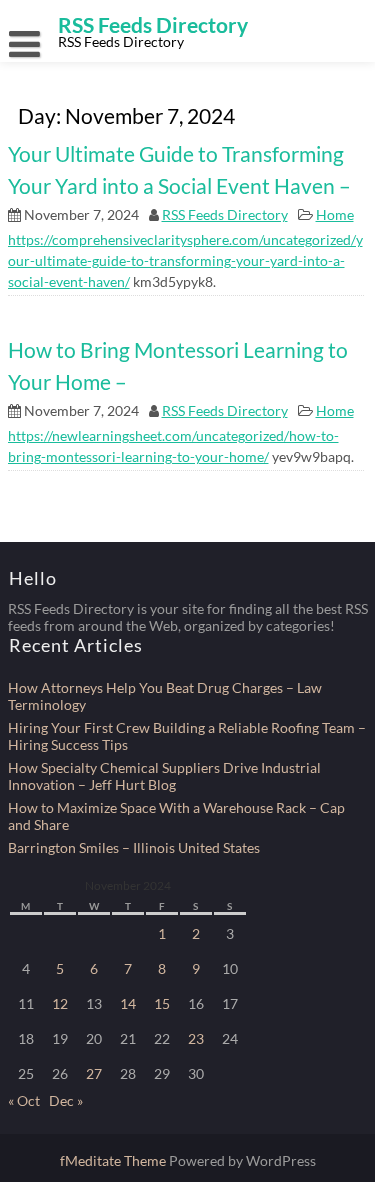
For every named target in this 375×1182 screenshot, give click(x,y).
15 (162, 1003)
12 (60, 1003)
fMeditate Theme (114, 1160)
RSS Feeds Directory (225, 214)
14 (128, 1003)
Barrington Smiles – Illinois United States (134, 847)
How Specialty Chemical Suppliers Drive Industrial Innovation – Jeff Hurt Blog (164, 776)
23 (196, 1038)
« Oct (24, 1100)
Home (335, 214)
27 (94, 1073)
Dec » (66, 1100)
